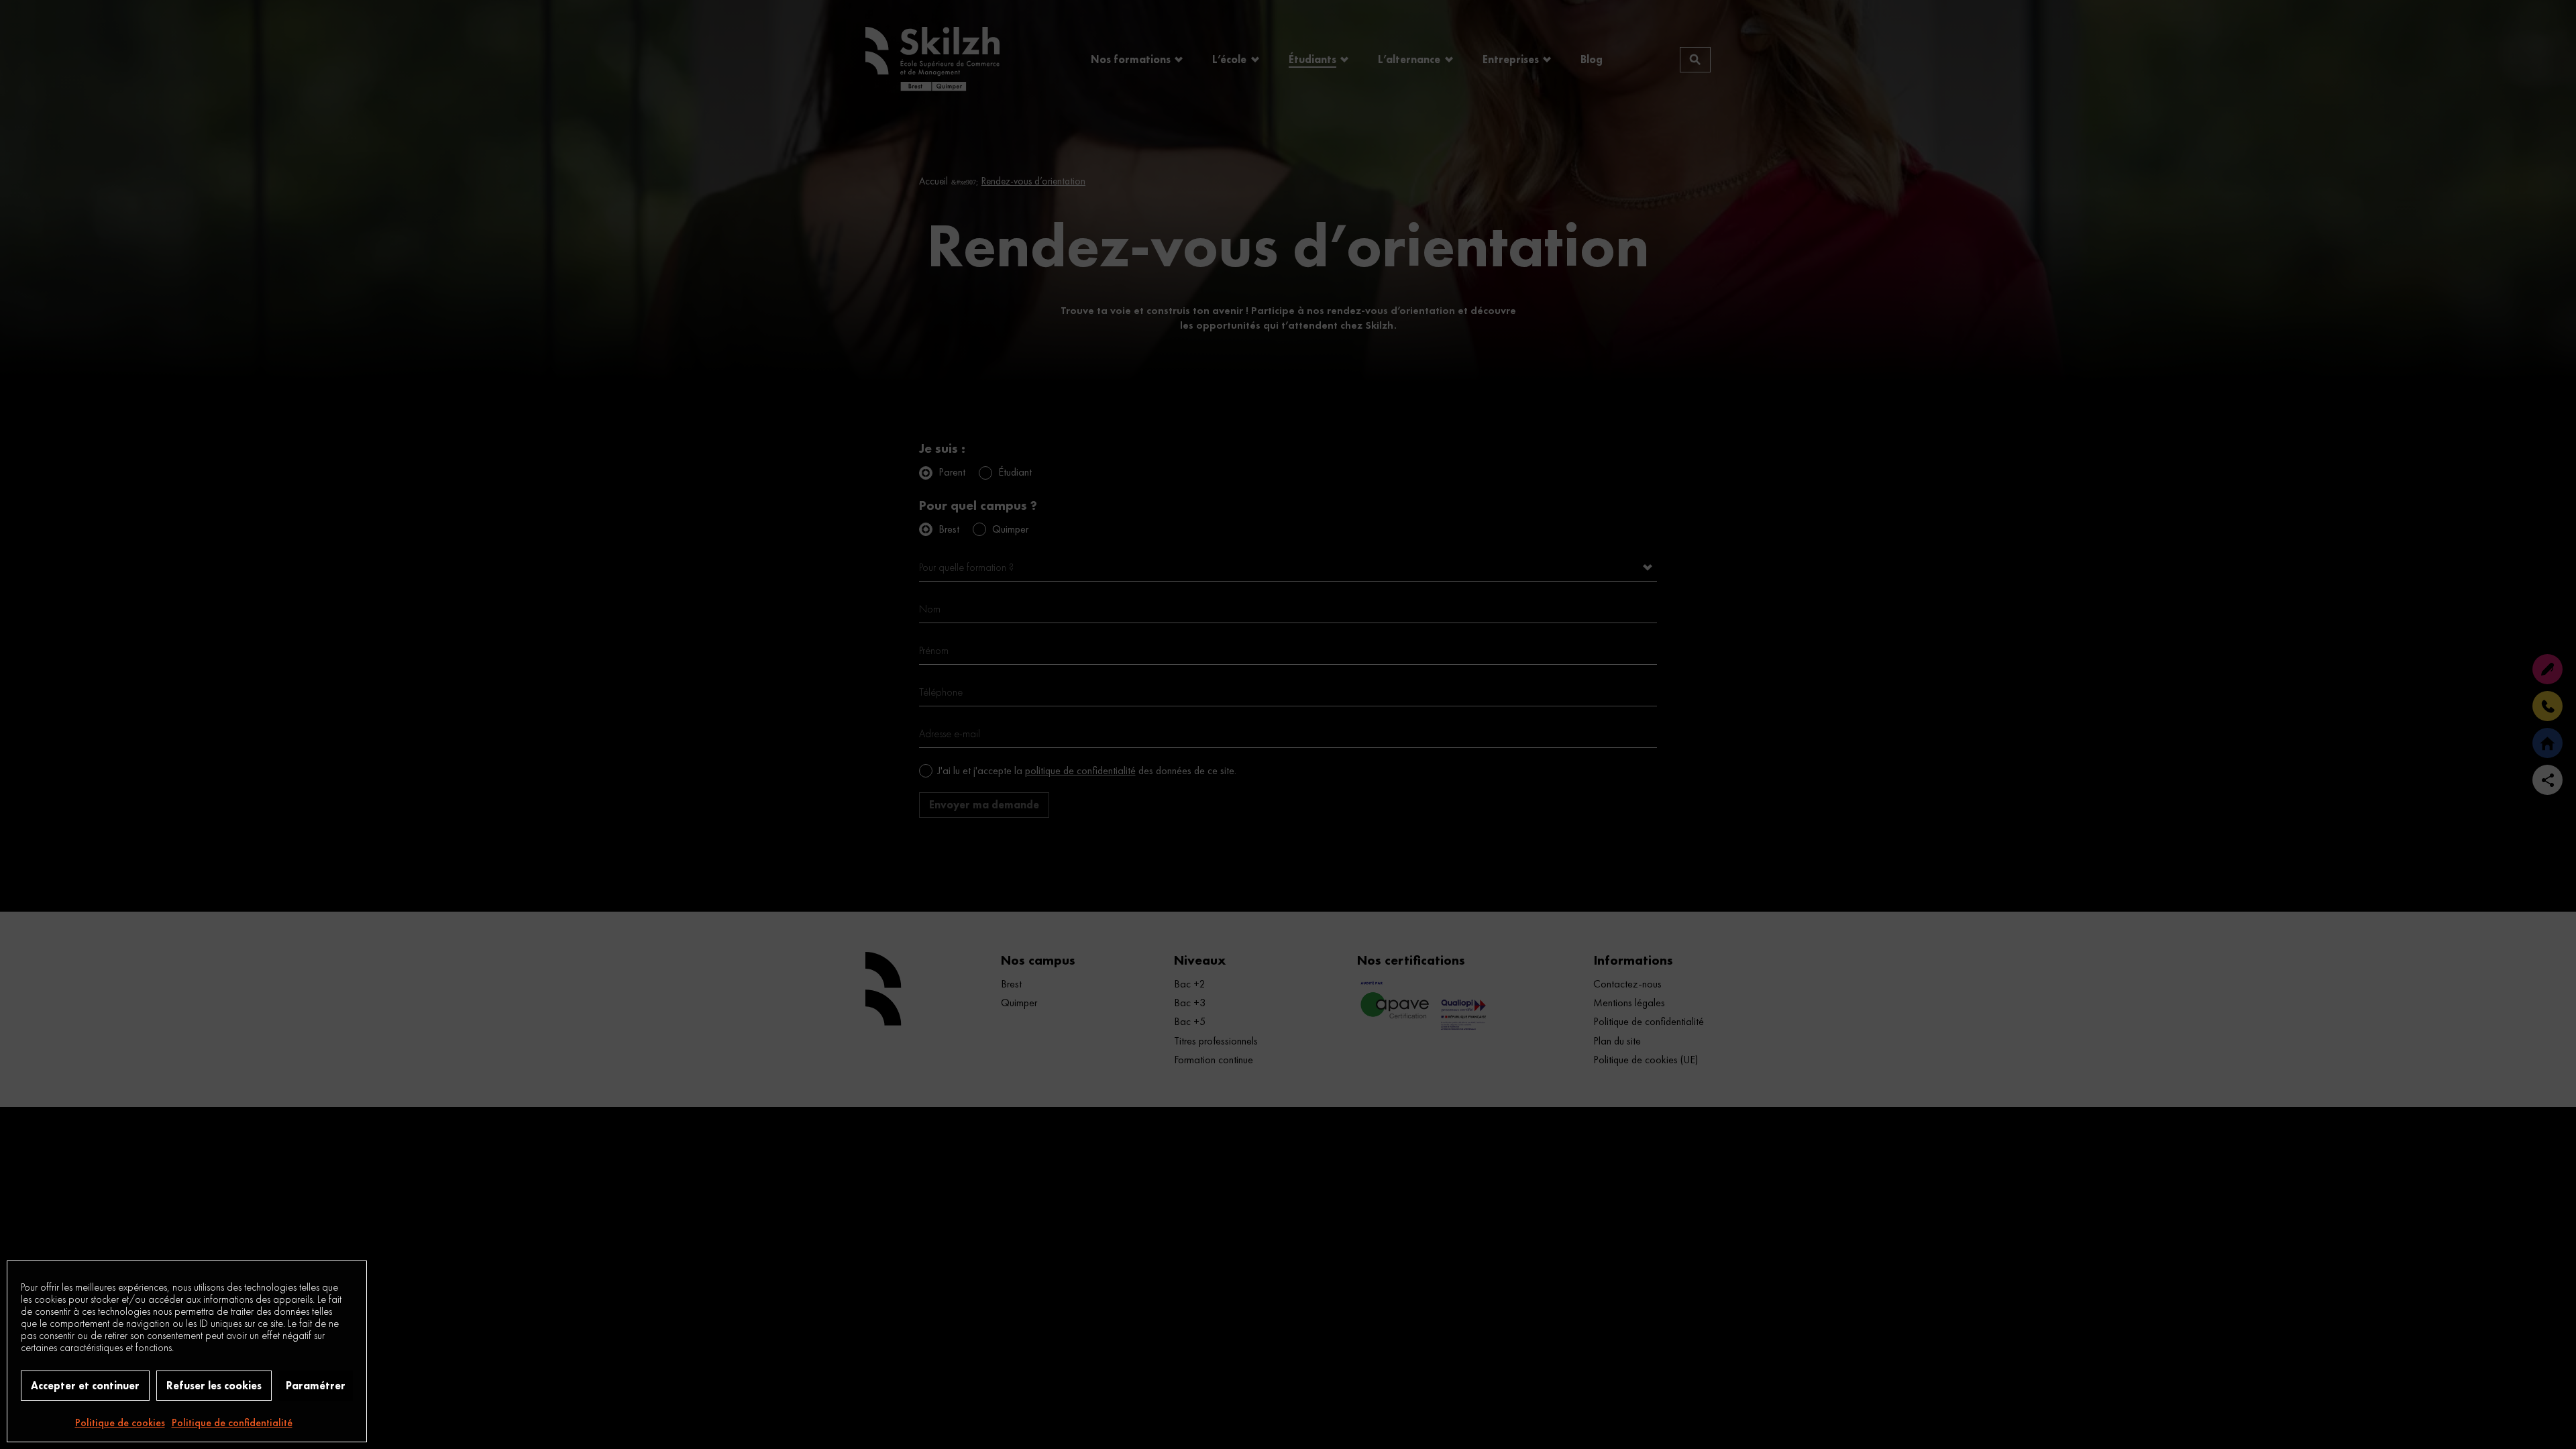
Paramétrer (316, 1386)
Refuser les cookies (214, 1386)
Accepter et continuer (85, 1386)
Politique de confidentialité (232, 1423)
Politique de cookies (120, 1423)
